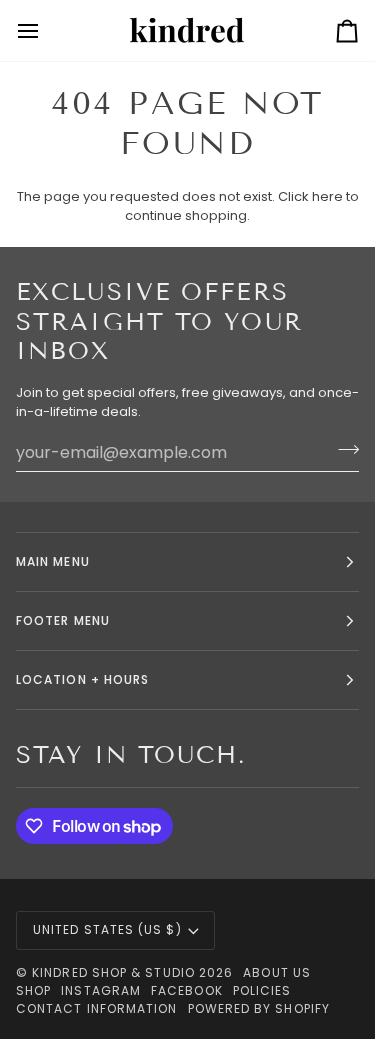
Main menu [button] (53, 561)
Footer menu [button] (63, 620)
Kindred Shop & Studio (113, 972)
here (327, 196)
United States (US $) (107, 929)
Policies (262, 990)
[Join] (342, 450)
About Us (277, 972)
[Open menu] (46, 30)
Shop (33, 990)
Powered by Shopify (259, 1008)
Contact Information (97, 1008)
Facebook (187, 990)
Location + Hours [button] (82, 679)
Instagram (101, 990)
